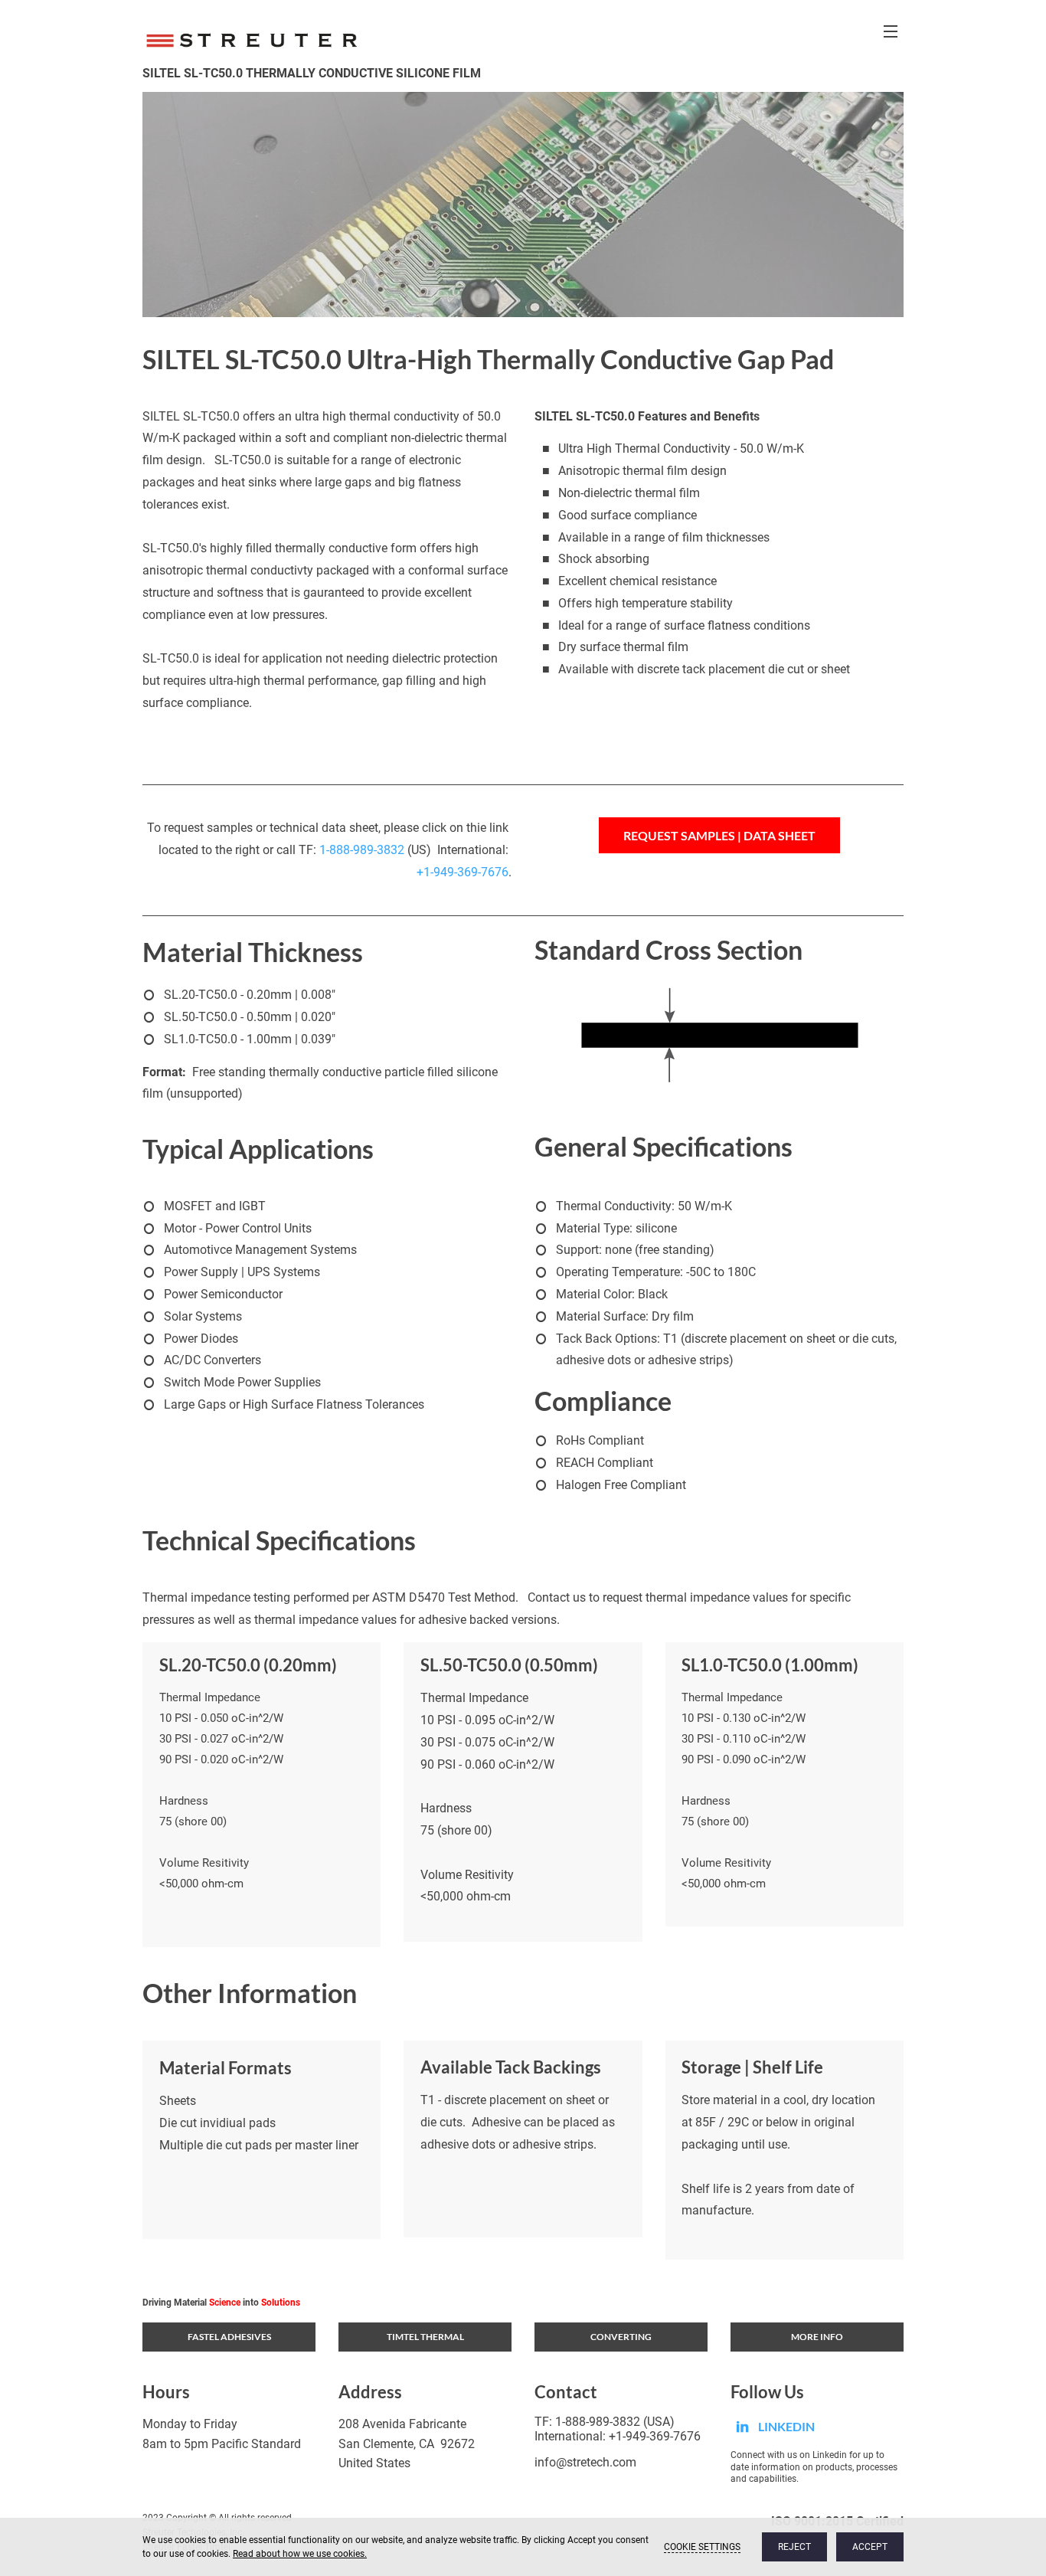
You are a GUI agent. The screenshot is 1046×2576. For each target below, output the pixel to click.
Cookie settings (702, 2547)
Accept (870, 2547)
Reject (794, 2547)
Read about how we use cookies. (300, 2554)
